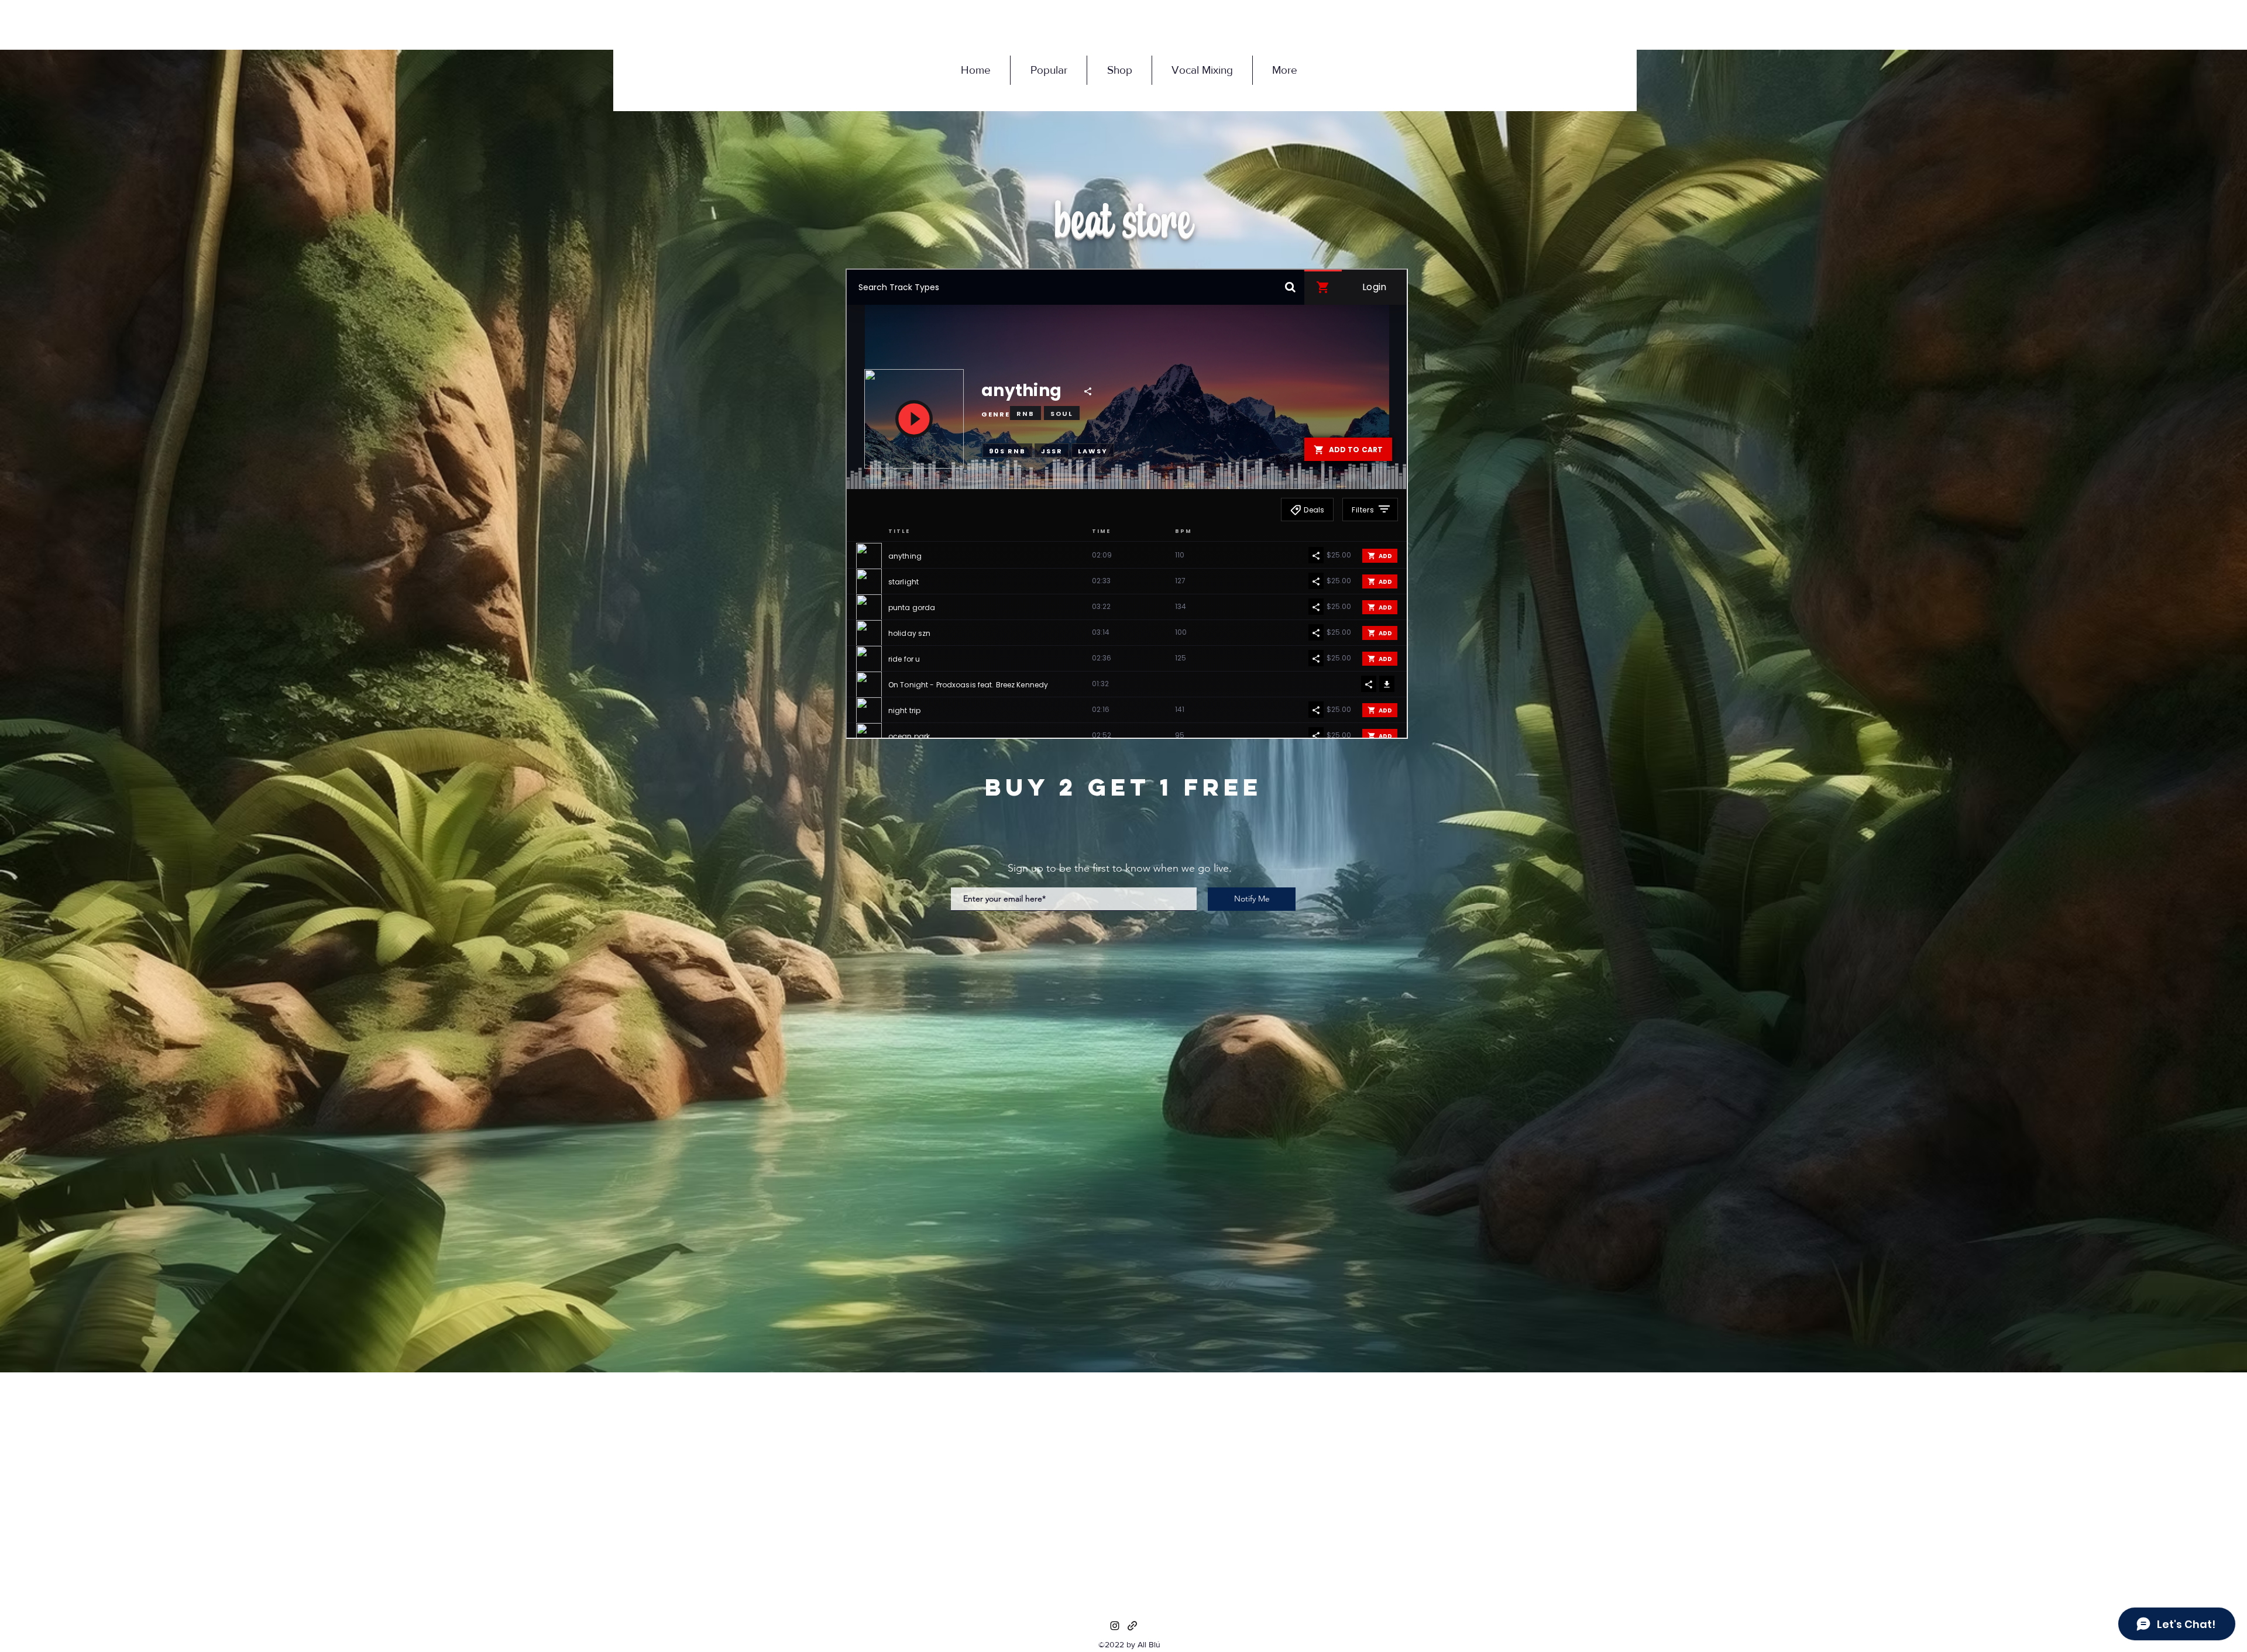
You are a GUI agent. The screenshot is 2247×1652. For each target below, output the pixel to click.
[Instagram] (1115, 1626)
